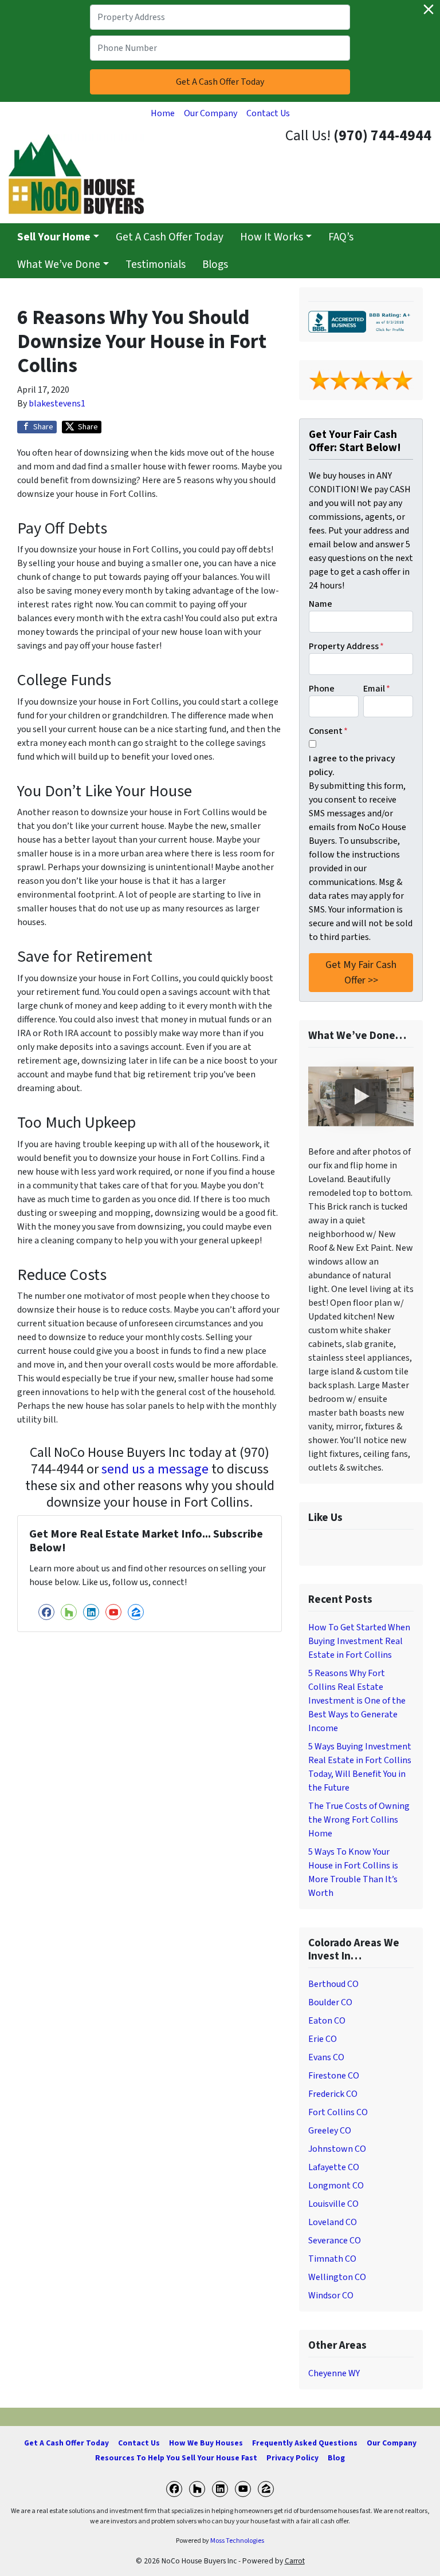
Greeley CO (330, 2131)
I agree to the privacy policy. (352, 765)
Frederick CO (333, 2094)
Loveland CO (333, 2222)
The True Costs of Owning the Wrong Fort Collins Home (359, 1820)
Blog (336, 2458)
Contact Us (268, 113)
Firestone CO (334, 2076)
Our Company (211, 113)
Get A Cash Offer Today (170, 237)
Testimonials (156, 264)
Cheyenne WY (334, 2373)
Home (163, 113)
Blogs (215, 264)
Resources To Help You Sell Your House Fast (176, 2458)
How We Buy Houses (206, 2443)
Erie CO (323, 2039)
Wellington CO (337, 2277)
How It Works (272, 237)
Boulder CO (330, 2002)
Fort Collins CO (338, 2112)
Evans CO (326, 2057)
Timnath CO (332, 2259)
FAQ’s (341, 237)
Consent (328, 731)
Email (377, 689)
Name (321, 604)
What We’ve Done (59, 264)
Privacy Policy (292, 2458)
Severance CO (335, 2241)
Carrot (295, 2561)
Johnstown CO (337, 2149)
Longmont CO (336, 2186)
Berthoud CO (333, 1984)
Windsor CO (331, 2296)
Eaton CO (327, 2021)
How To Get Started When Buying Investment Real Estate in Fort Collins (359, 1641)
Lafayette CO (334, 2167)
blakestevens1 (57, 404)
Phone (322, 689)
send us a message (155, 1469)
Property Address (346, 646)
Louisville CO (333, 2204)
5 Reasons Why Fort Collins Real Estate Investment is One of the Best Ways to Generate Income (357, 1701)
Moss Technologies (237, 2541)
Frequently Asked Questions (305, 2443)
